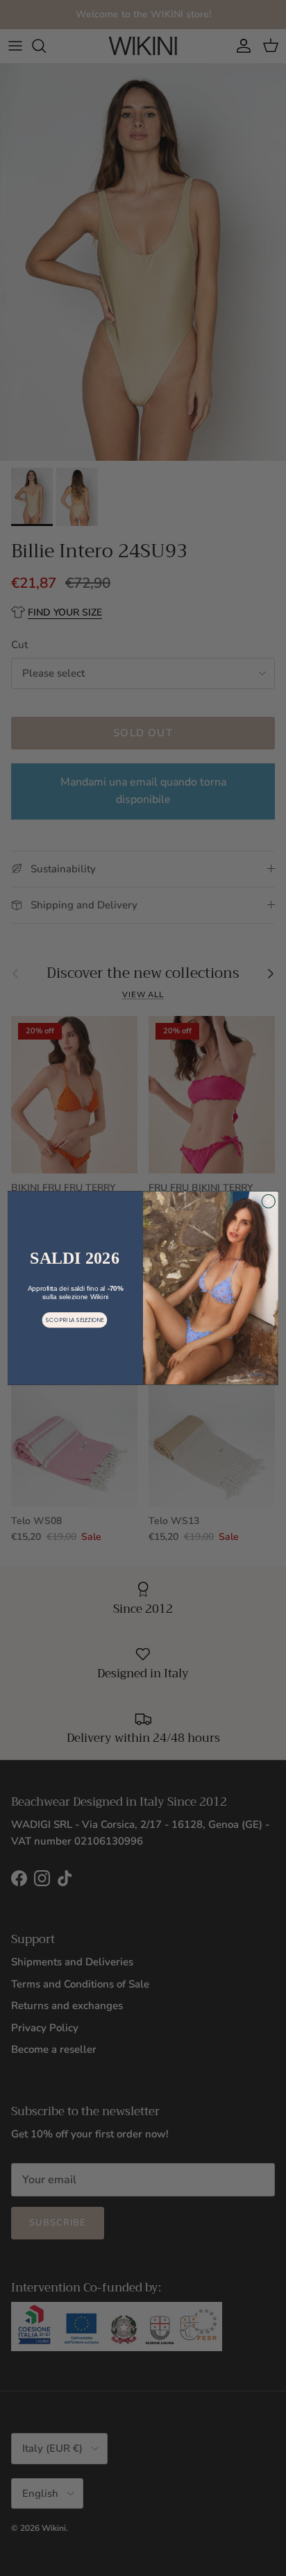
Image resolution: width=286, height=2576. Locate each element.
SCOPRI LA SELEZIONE (74, 1320)
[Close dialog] (268, 1201)
